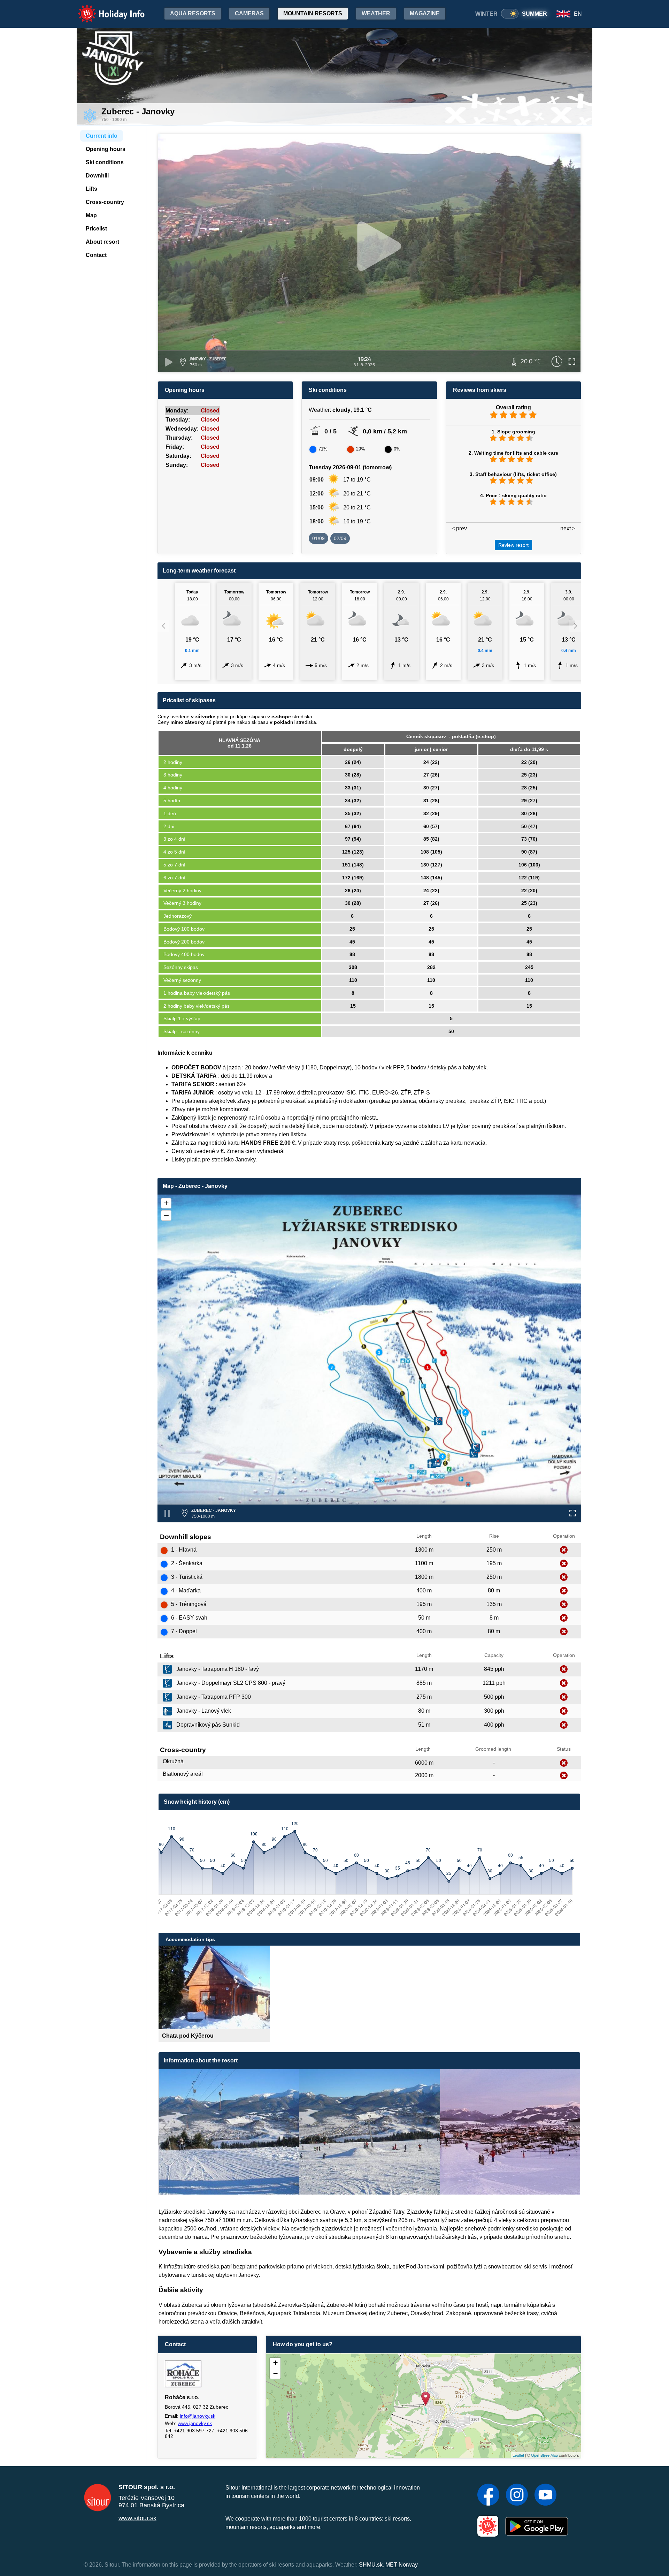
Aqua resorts (193, 13)
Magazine (425, 13)
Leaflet (518, 2455)
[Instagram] (517, 2495)
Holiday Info (105, 9)
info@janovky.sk (198, 2416)
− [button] (275, 2373)
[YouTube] (545, 2495)
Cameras (249, 13)
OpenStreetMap (544, 2455)
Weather (376, 13)
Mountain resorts (313, 13)
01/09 (318, 538)
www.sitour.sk (137, 2518)
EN (578, 14)
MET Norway (402, 2565)
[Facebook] (488, 2495)
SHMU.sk (371, 2565)
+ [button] (275, 2363)
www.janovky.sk (195, 2423)
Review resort (513, 545)
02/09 (340, 538)
